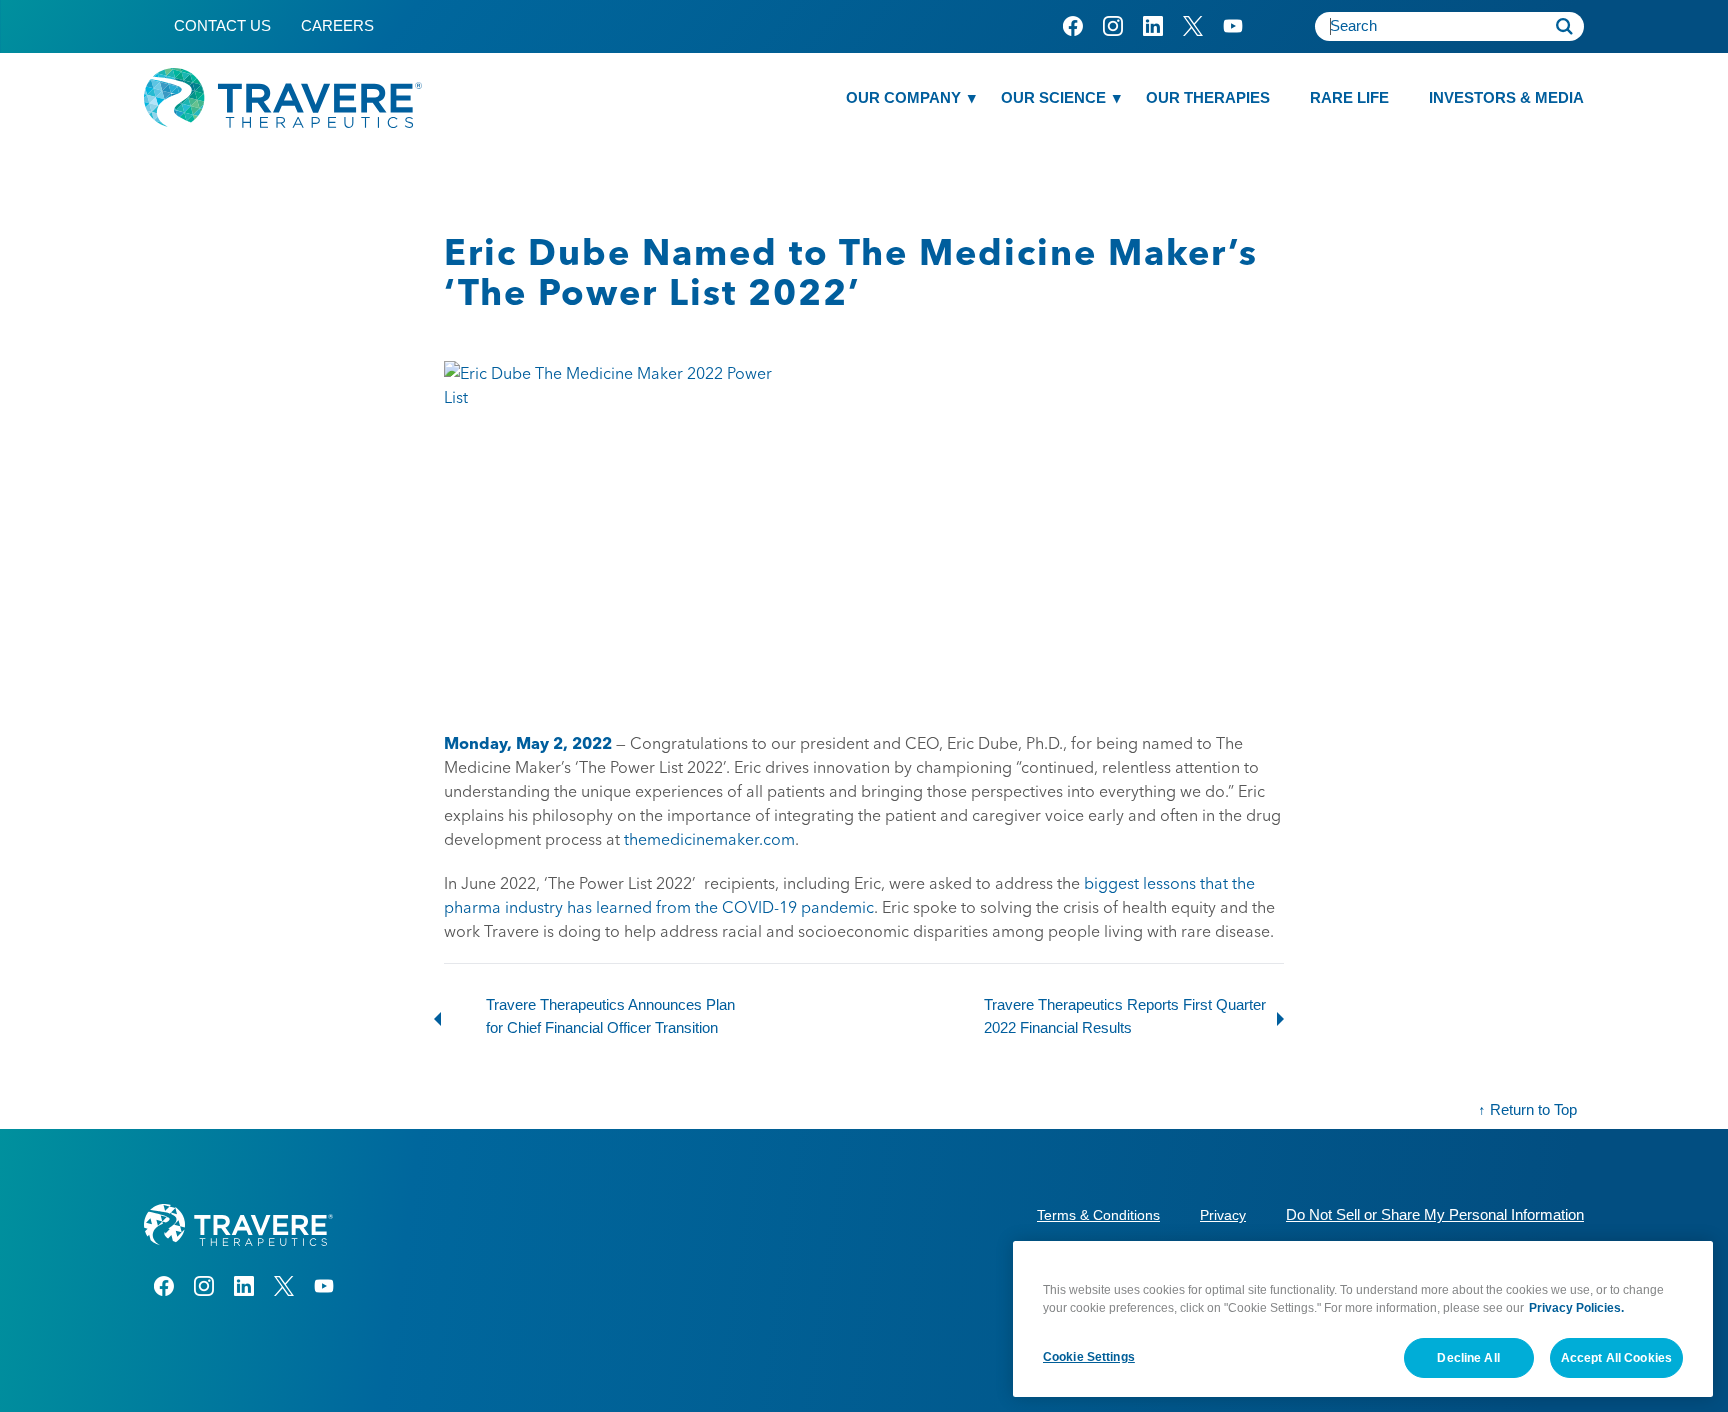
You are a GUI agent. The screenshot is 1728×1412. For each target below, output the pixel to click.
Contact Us (222, 25)
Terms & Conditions (1098, 1215)
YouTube (1232, 26)
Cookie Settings (1089, 1356)
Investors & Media (1506, 97)
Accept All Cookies (1616, 1357)
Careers (337, 25)
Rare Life (1349, 97)
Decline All (1468, 1357)
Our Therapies (1208, 97)
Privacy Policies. (1576, 1308)
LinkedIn (1152, 26)
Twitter (1192, 26)
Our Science (1053, 97)
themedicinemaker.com (709, 839)
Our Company (903, 97)
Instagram (1112, 26)
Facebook (1072, 26)
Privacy (1223, 1215)
